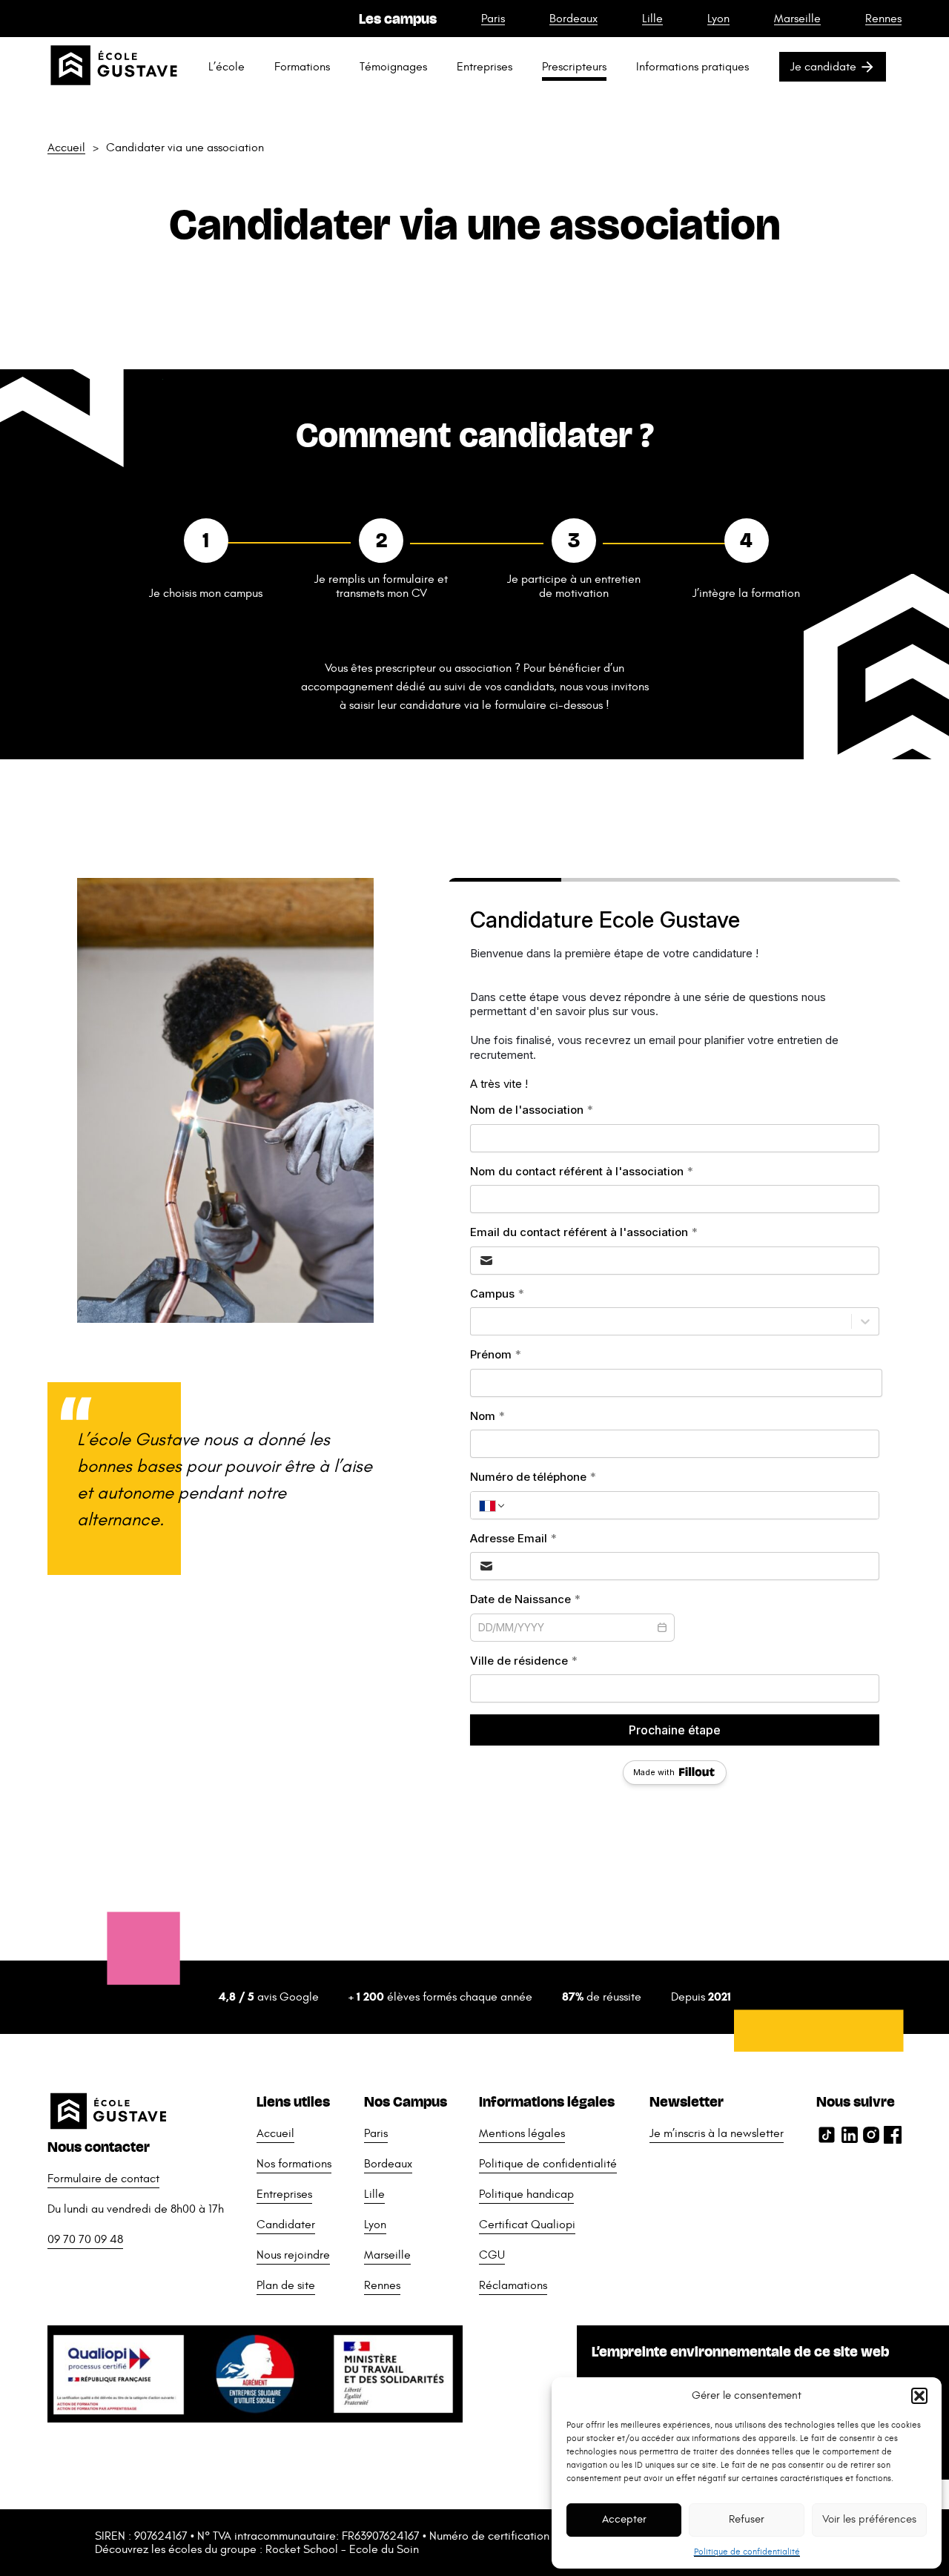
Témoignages (393, 67)
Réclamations (513, 2285)
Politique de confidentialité (747, 2552)
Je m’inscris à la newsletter (717, 2133)
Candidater (286, 2225)
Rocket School (302, 2549)
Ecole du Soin (384, 2549)
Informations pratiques (692, 67)
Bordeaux (573, 19)
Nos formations (294, 2164)
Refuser (747, 2519)
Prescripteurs (574, 67)
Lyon (718, 19)
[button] (919, 2396)
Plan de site (286, 2285)
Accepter (624, 2519)
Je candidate (823, 67)
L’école (226, 67)
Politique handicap (526, 2194)
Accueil (66, 148)
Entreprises (485, 67)
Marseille (797, 19)
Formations (302, 67)
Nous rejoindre (293, 2255)
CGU (492, 2255)
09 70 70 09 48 (85, 2239)
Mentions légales (522, 2133)
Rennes (883, 19)
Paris (493, 19)
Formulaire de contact (103, 2179)
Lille (652, 19)
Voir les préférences (869, 2519)
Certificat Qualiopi (527, 2225)
